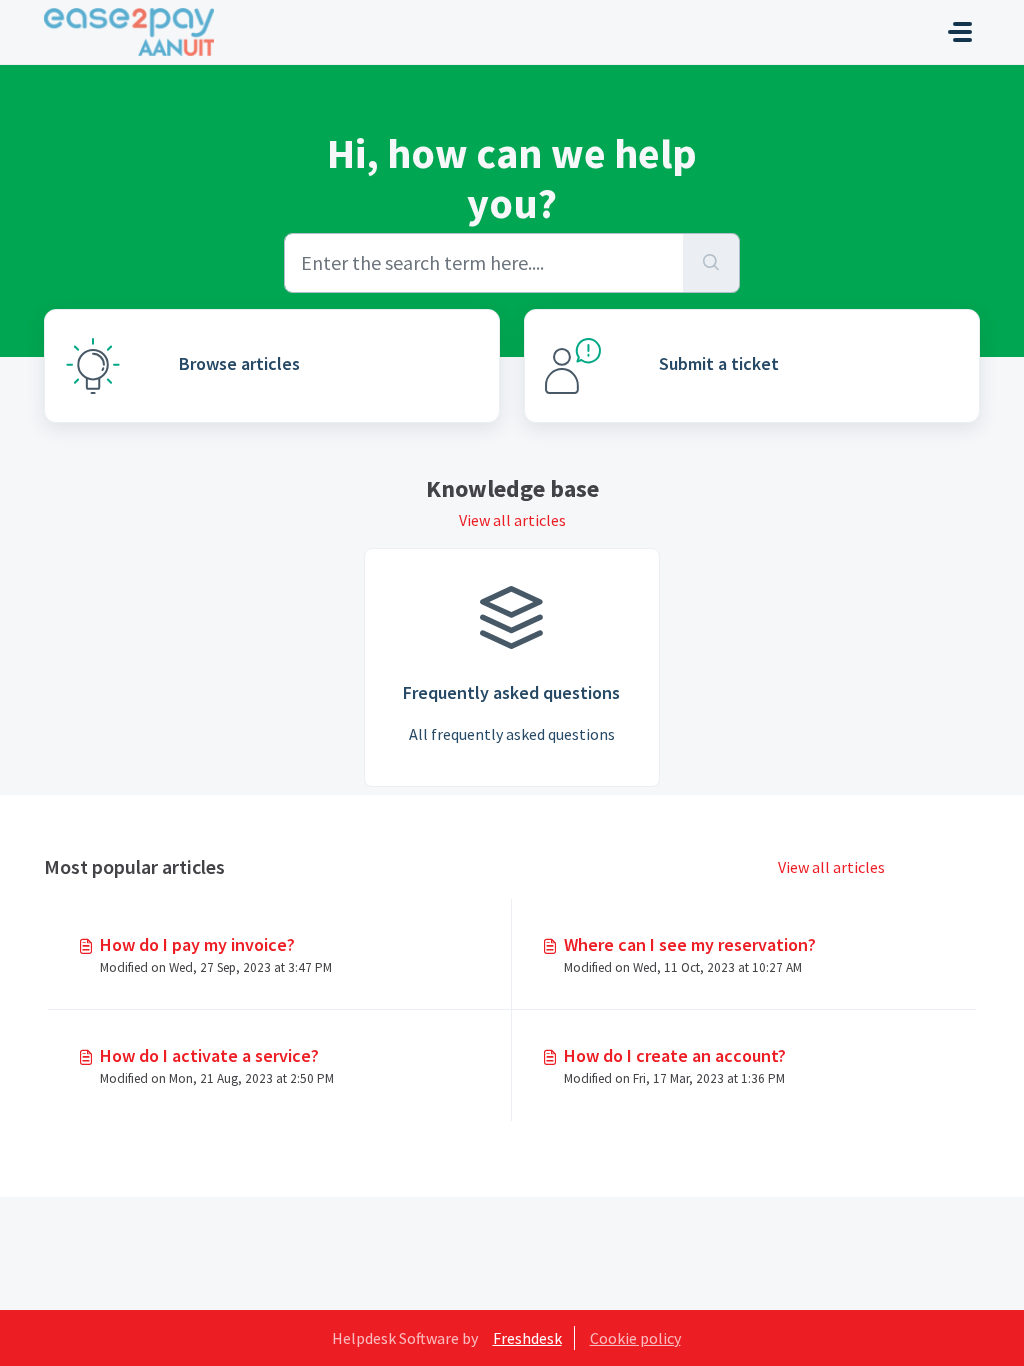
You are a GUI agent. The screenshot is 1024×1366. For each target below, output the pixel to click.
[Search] (711, 263)
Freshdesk (527, 1338)
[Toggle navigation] (960, 32)
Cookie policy (635, 1338)
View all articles (512, 520)
